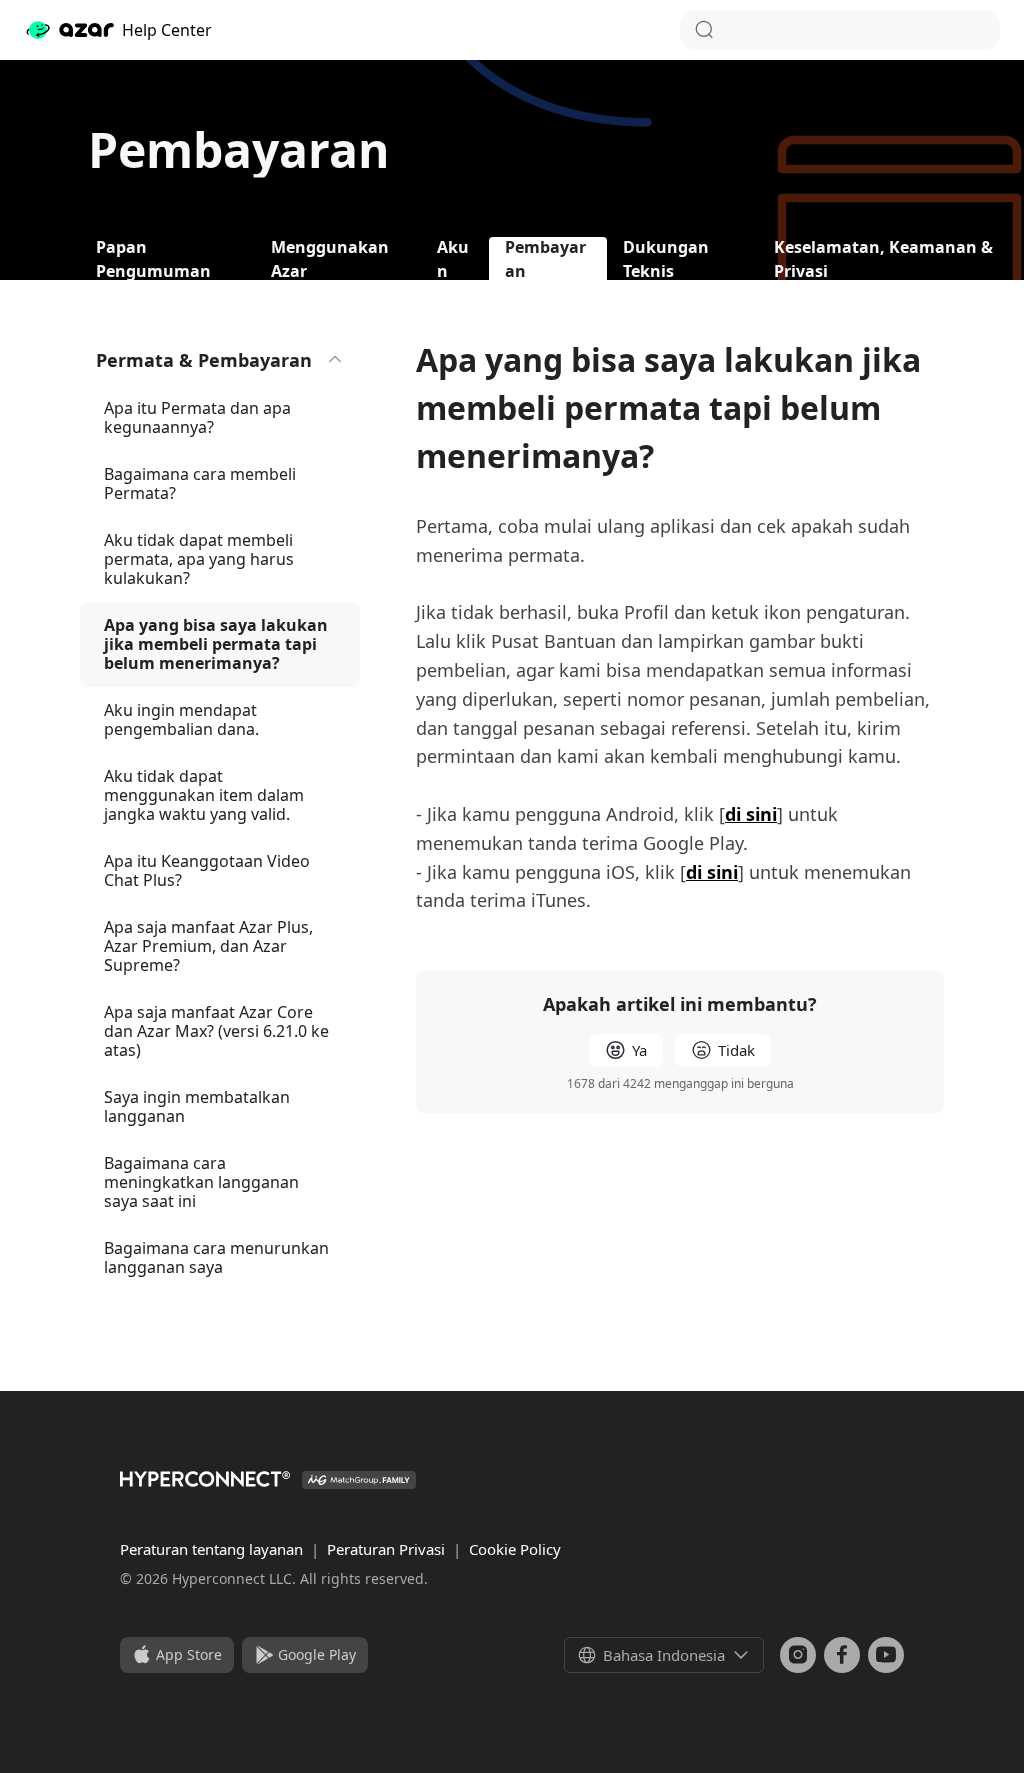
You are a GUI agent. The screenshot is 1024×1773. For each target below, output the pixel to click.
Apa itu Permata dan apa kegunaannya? (197, 417)
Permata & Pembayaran (204, 360)
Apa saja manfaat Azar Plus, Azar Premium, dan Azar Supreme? (208, 946)
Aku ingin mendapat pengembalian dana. (181, 719)
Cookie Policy (515, 1549)
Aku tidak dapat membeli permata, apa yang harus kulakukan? (199, 559)
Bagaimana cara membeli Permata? (200, 483)
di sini (751, 814)
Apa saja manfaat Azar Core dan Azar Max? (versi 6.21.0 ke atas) (216, 1031)
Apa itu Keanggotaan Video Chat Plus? (207, 870)
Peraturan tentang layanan (213, 1549)
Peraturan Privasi (388, 1549)
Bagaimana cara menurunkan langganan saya (216, 1257)
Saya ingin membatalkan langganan (197, 1106)
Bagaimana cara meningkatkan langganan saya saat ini (201, 1182)
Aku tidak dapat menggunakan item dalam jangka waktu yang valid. (204, 795)
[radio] (626, 1050)
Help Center (167, 30)
